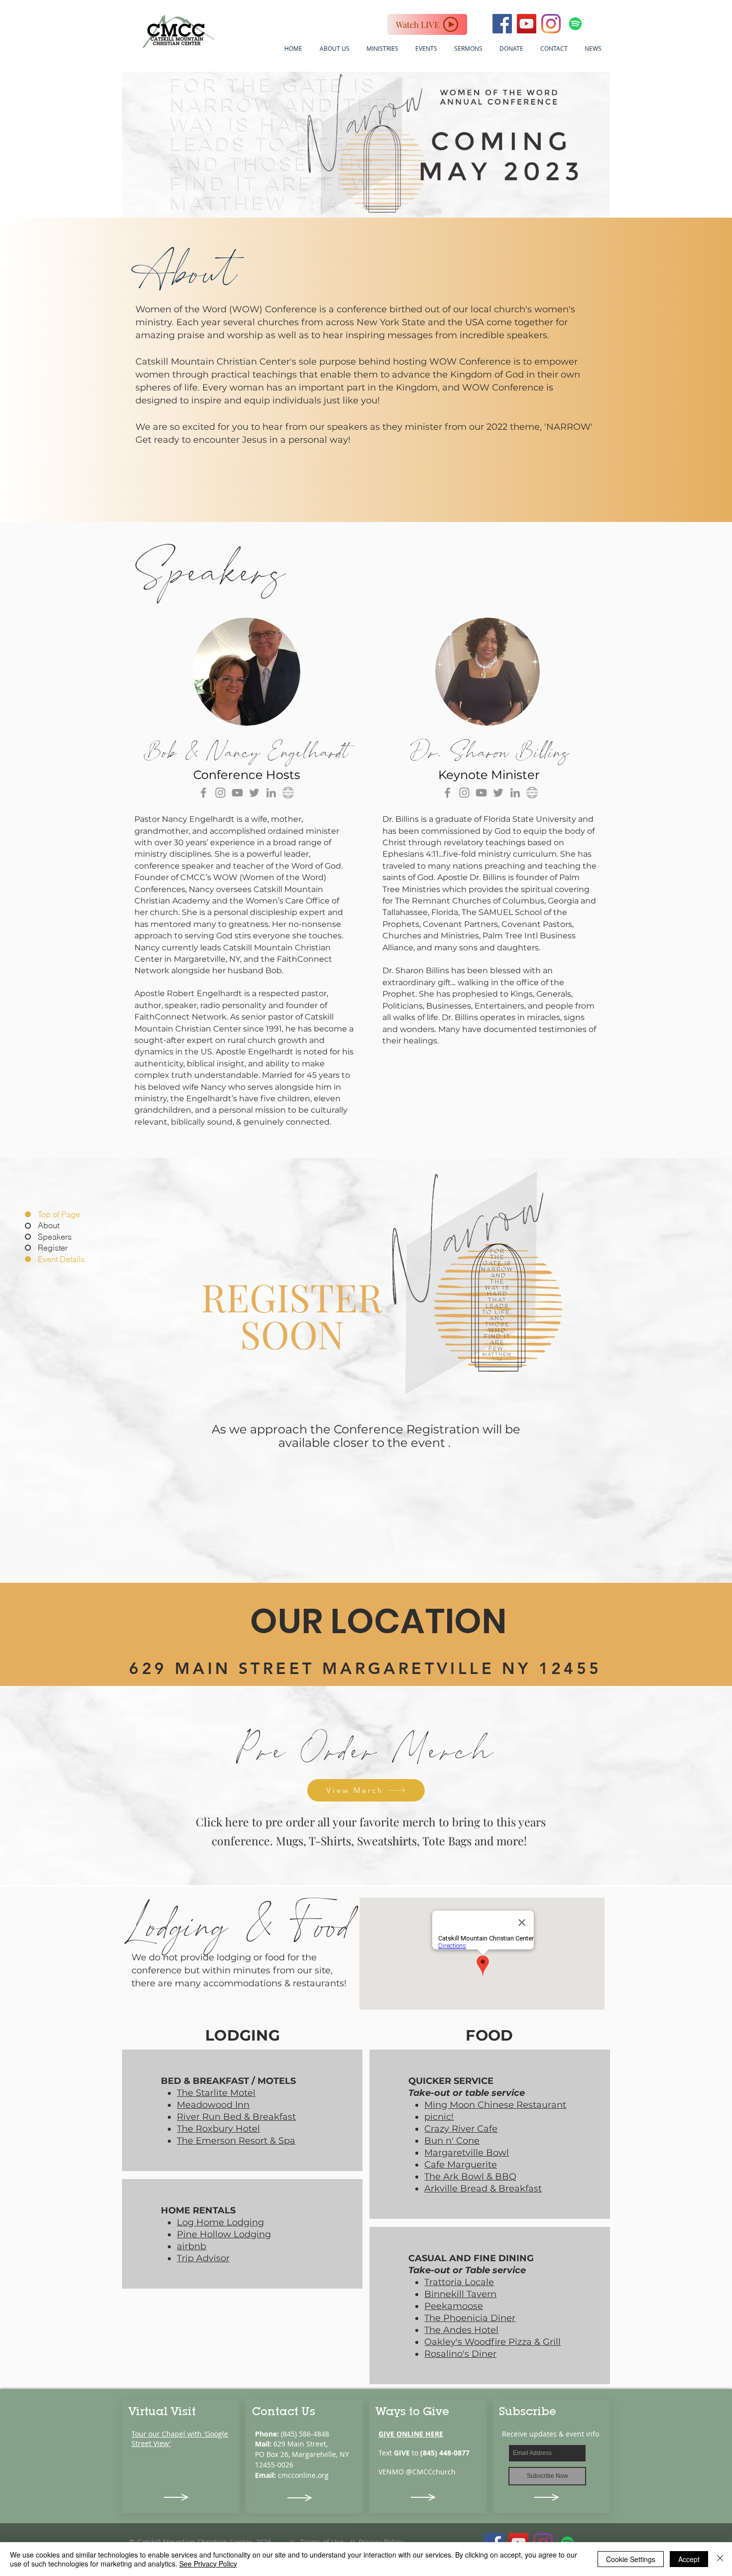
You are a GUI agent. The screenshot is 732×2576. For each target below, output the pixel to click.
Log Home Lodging (220, 2222)
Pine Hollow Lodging (224, 2234)
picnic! (439, 2117)
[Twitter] (254, 793)
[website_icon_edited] (288, 793)
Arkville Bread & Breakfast (483, 2189)
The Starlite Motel (216, 2093)
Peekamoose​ (454, 2306)
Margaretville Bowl (467, 2153)
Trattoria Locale (459, 2282)
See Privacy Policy (208, 2564)
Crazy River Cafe (461, 2129)
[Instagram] (551, 24)
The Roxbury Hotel (218, 2129)
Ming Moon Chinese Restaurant (495, 2105)
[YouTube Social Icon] (527, 24)
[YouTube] (237, 793)
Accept (689, 2559)
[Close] (720, 2559)
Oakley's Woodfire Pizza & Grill (492, 2342)
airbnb (191, 2246)
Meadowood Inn (213, 2105)
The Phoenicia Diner (470, 2318)
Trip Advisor (203, 2258)
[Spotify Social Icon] (575, 24)
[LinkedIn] (271, 793)
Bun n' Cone (452, 2141)
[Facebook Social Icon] (502, 24)
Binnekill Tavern (460, 2294)
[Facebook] (203, 793)
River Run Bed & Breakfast (236, 2117)
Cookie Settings (631, 2559)
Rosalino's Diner (460, 2354)
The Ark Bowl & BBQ (470, 2177)
